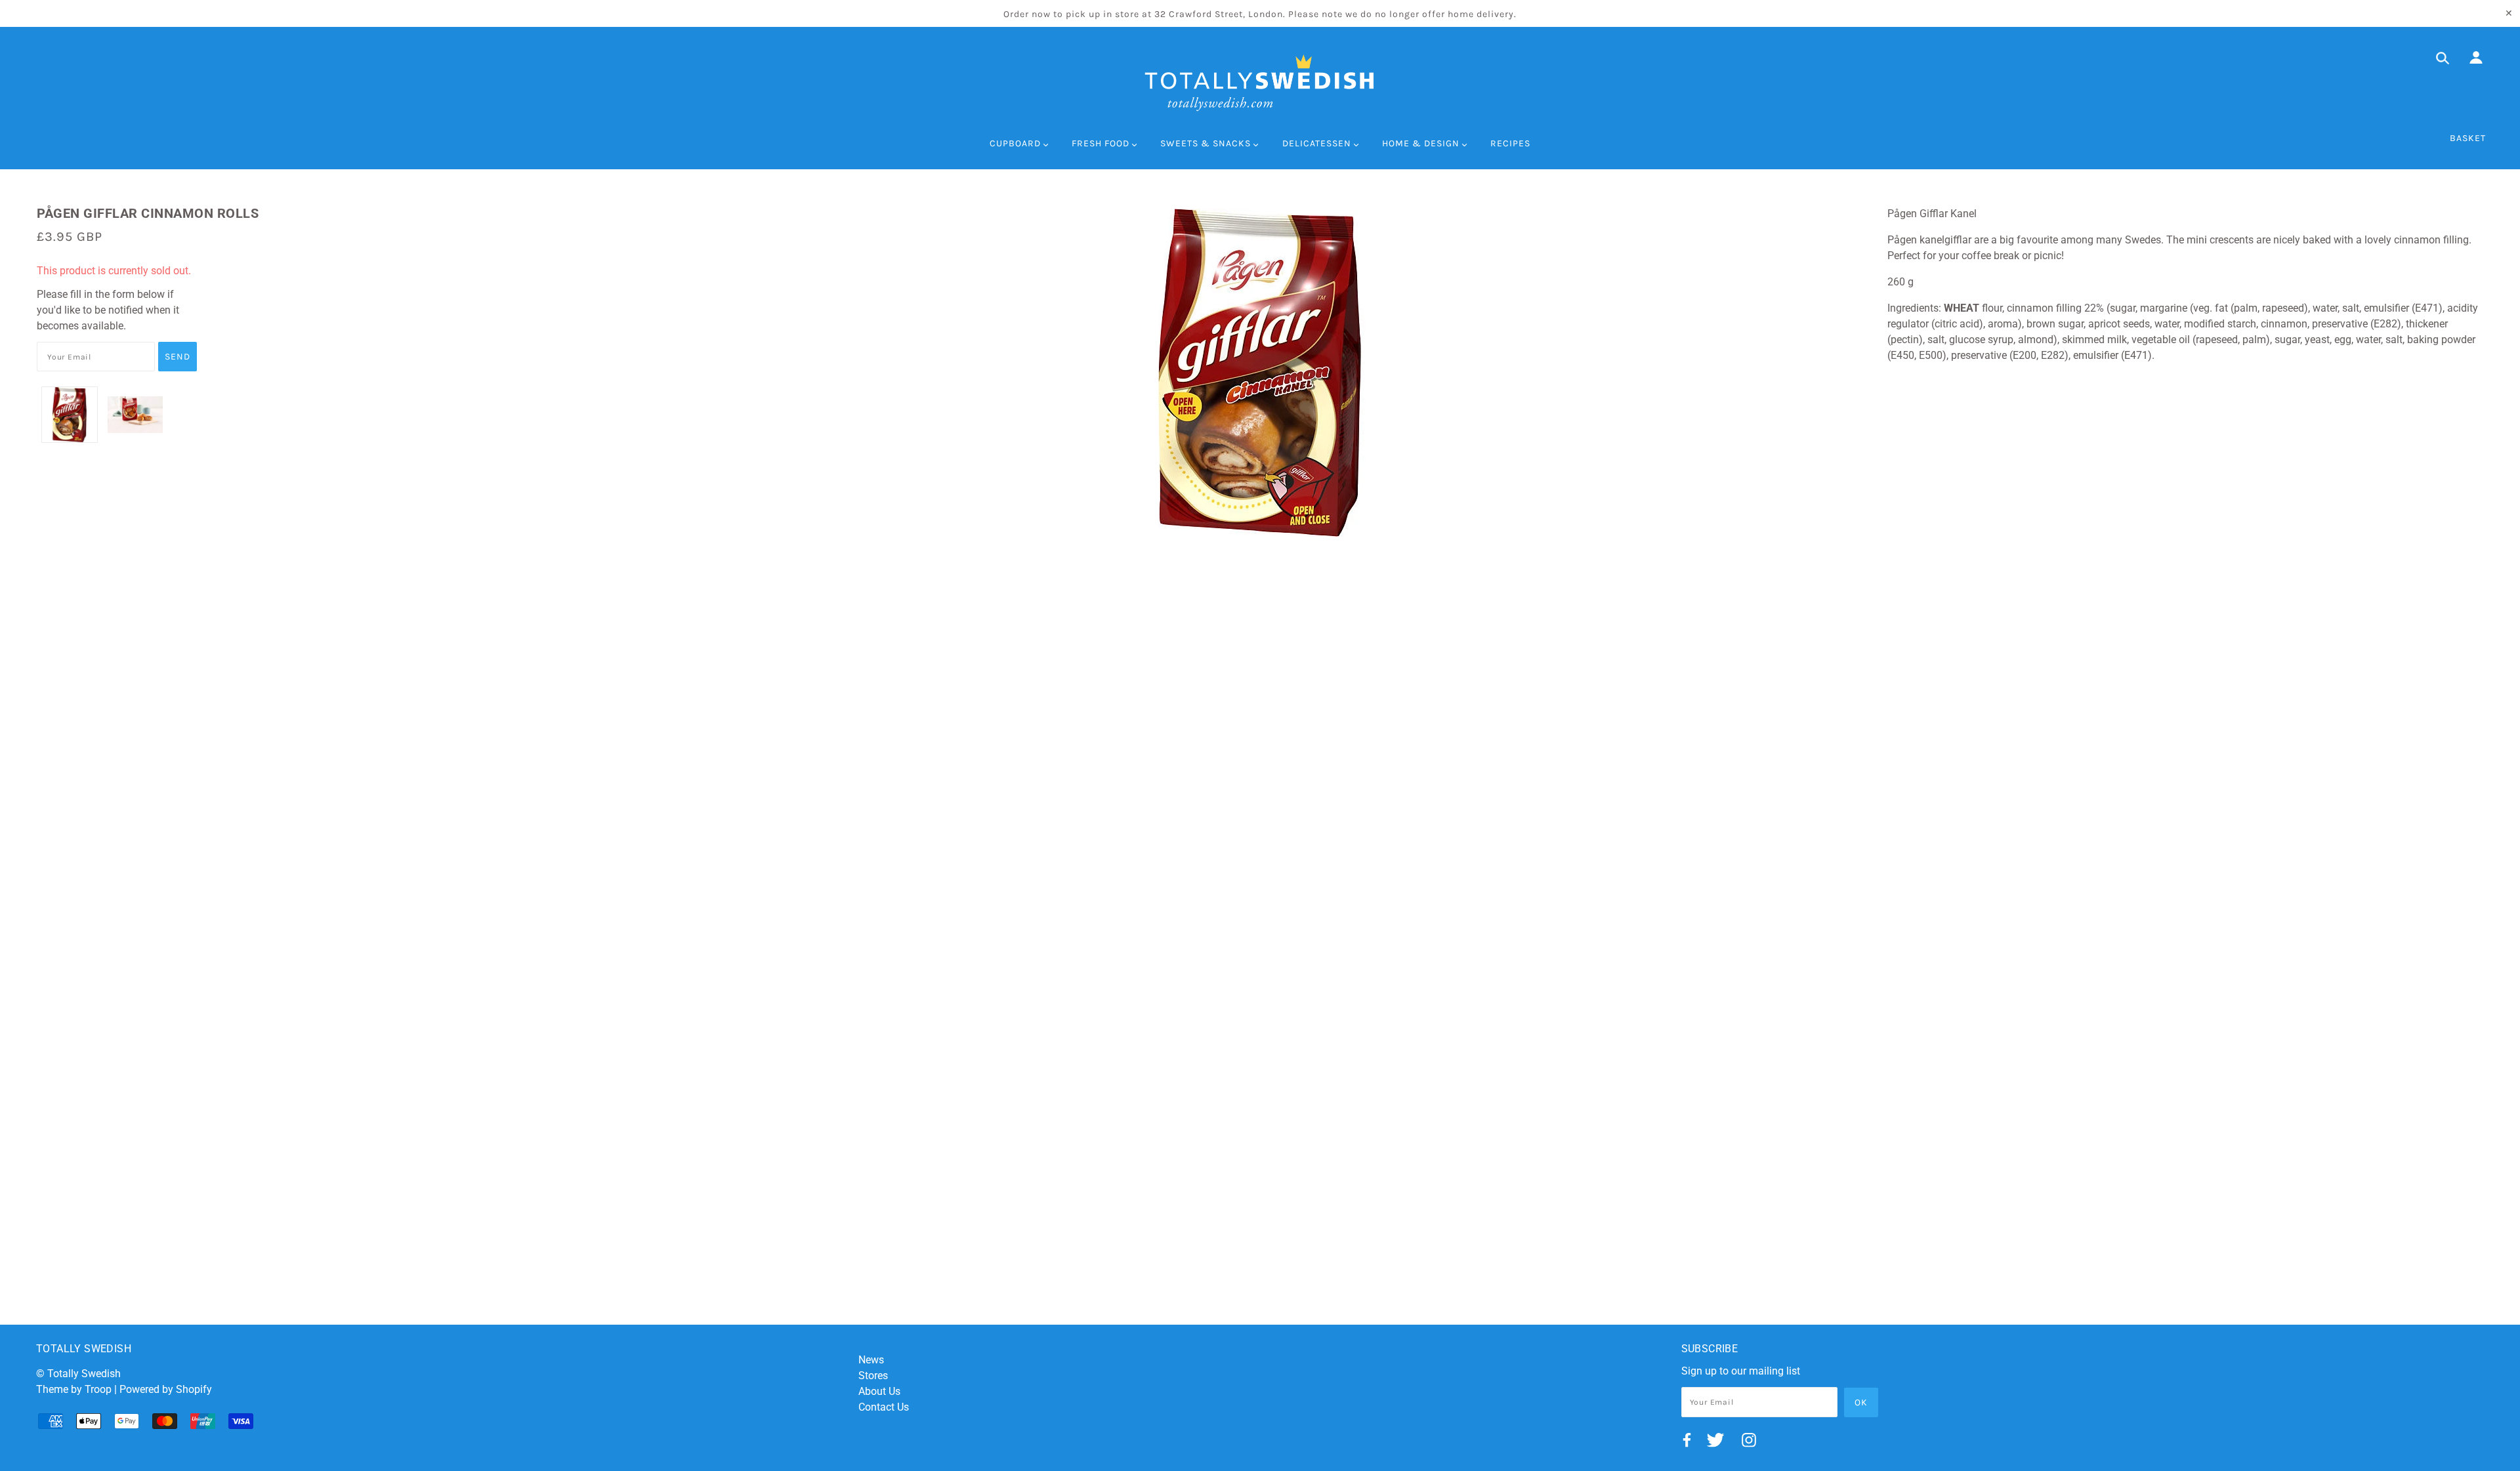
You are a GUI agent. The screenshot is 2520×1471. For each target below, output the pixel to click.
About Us (879, 1391)
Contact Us (884, 1407)
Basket (2468, 138)
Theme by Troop (74, 1389)
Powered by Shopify (166, 1389)
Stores (873, 1376)
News (871, 1360)
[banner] (1260, 83)
